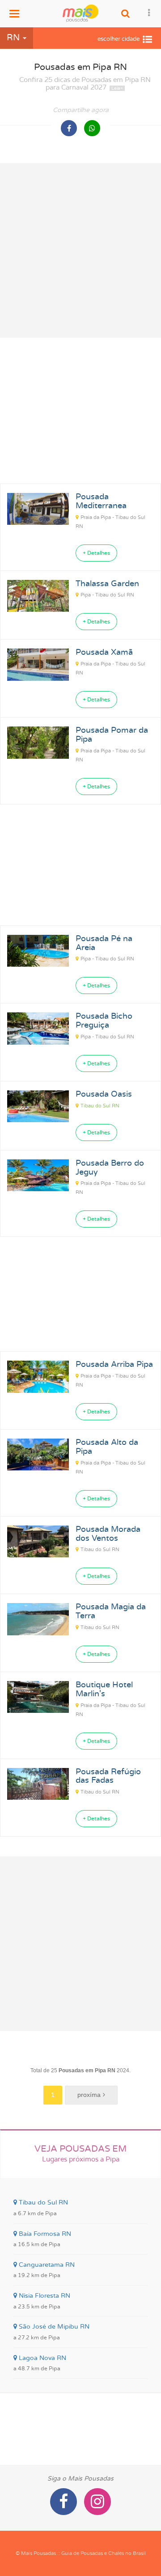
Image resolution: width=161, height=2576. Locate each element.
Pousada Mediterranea (101, 501)
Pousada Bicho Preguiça (104, 1021)
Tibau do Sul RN (100, 1106)
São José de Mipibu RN (51, 2332)
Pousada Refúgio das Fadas (108, 1776)
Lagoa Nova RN (40, 2363)
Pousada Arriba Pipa (114, 1365)
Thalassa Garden (107, 584)
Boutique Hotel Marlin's (104, 1690)
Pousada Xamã (104, 653)
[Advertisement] (80, 251)
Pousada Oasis (104, 1094)
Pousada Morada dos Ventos (108, 1534)
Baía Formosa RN (42, 2239)
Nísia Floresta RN (42, 2301)
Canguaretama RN (44, 2270)
